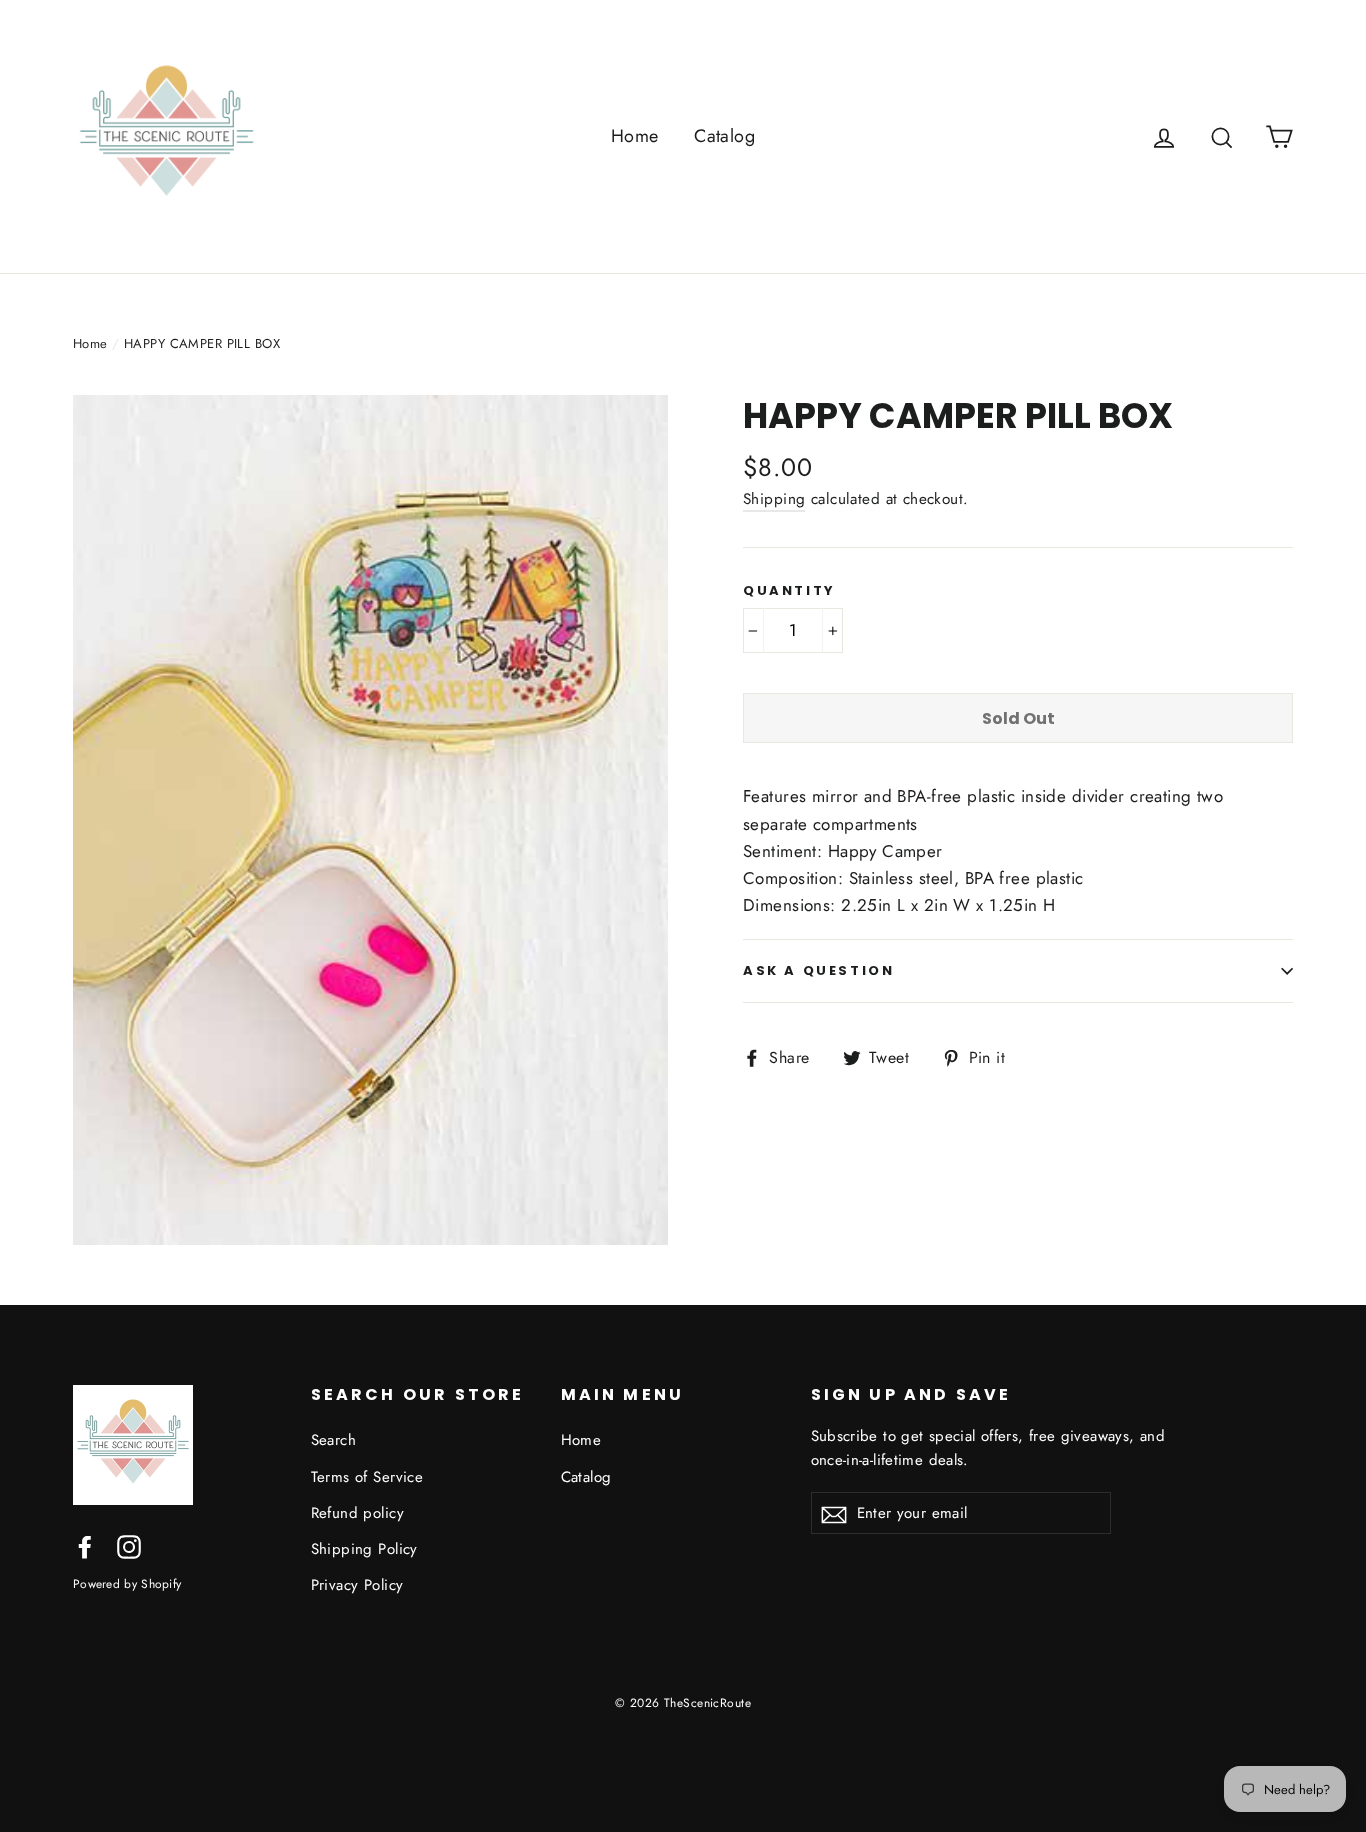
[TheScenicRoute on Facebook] (85, 1545)
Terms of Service (367, 1477)
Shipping (774, 499)
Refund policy (358, 1513)
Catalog (724, 136)
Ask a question (818, 970)
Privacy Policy (357, 1585)
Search (334, 1440)
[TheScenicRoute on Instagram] (129, 1545)
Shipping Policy (364, 1549)
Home (635, 136)
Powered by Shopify (127, 1583)
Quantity (789, 591)
